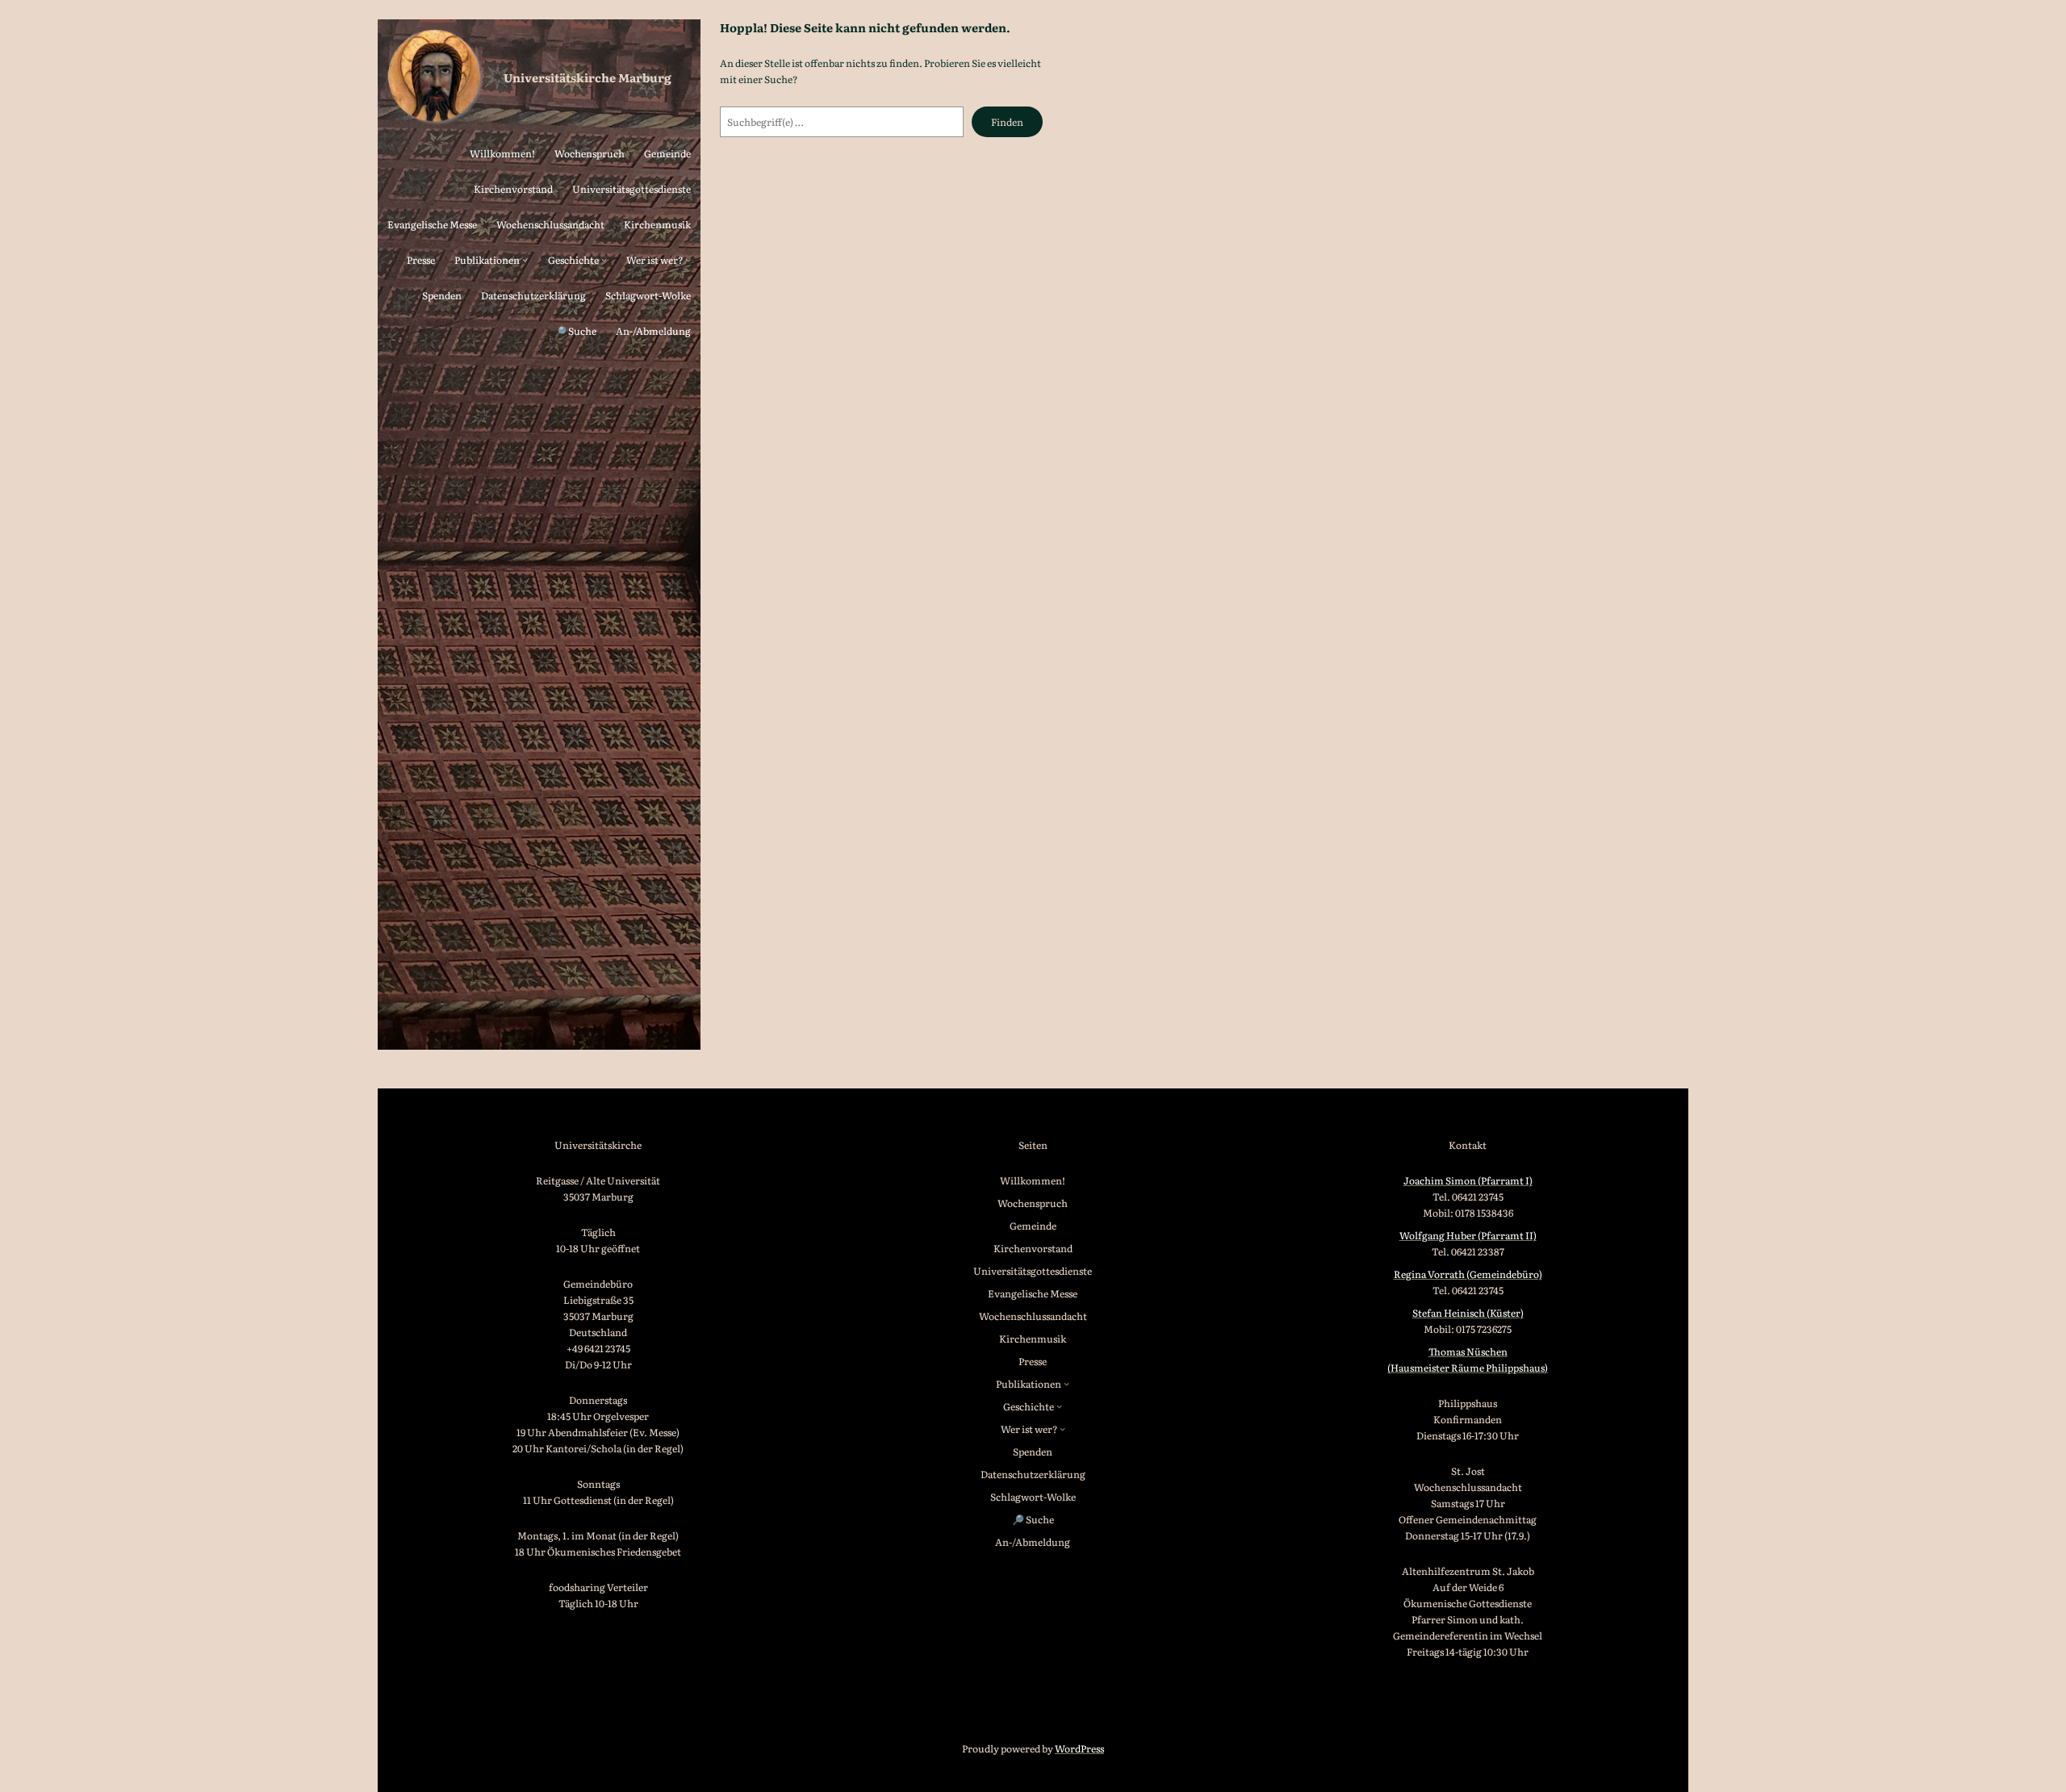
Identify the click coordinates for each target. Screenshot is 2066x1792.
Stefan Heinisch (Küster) (1468, 1313)
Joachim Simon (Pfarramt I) (1468, 1180)
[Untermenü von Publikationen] (525, 259)
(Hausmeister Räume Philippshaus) (1468, 1368)
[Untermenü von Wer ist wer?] (688, 259)
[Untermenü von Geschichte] (604, 259)
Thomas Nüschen (1468, 1351)
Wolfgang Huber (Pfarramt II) (1468, 1235)
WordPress (1079, 1748)
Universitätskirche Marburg (588, 77)
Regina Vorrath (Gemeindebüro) (1468, 1274)
